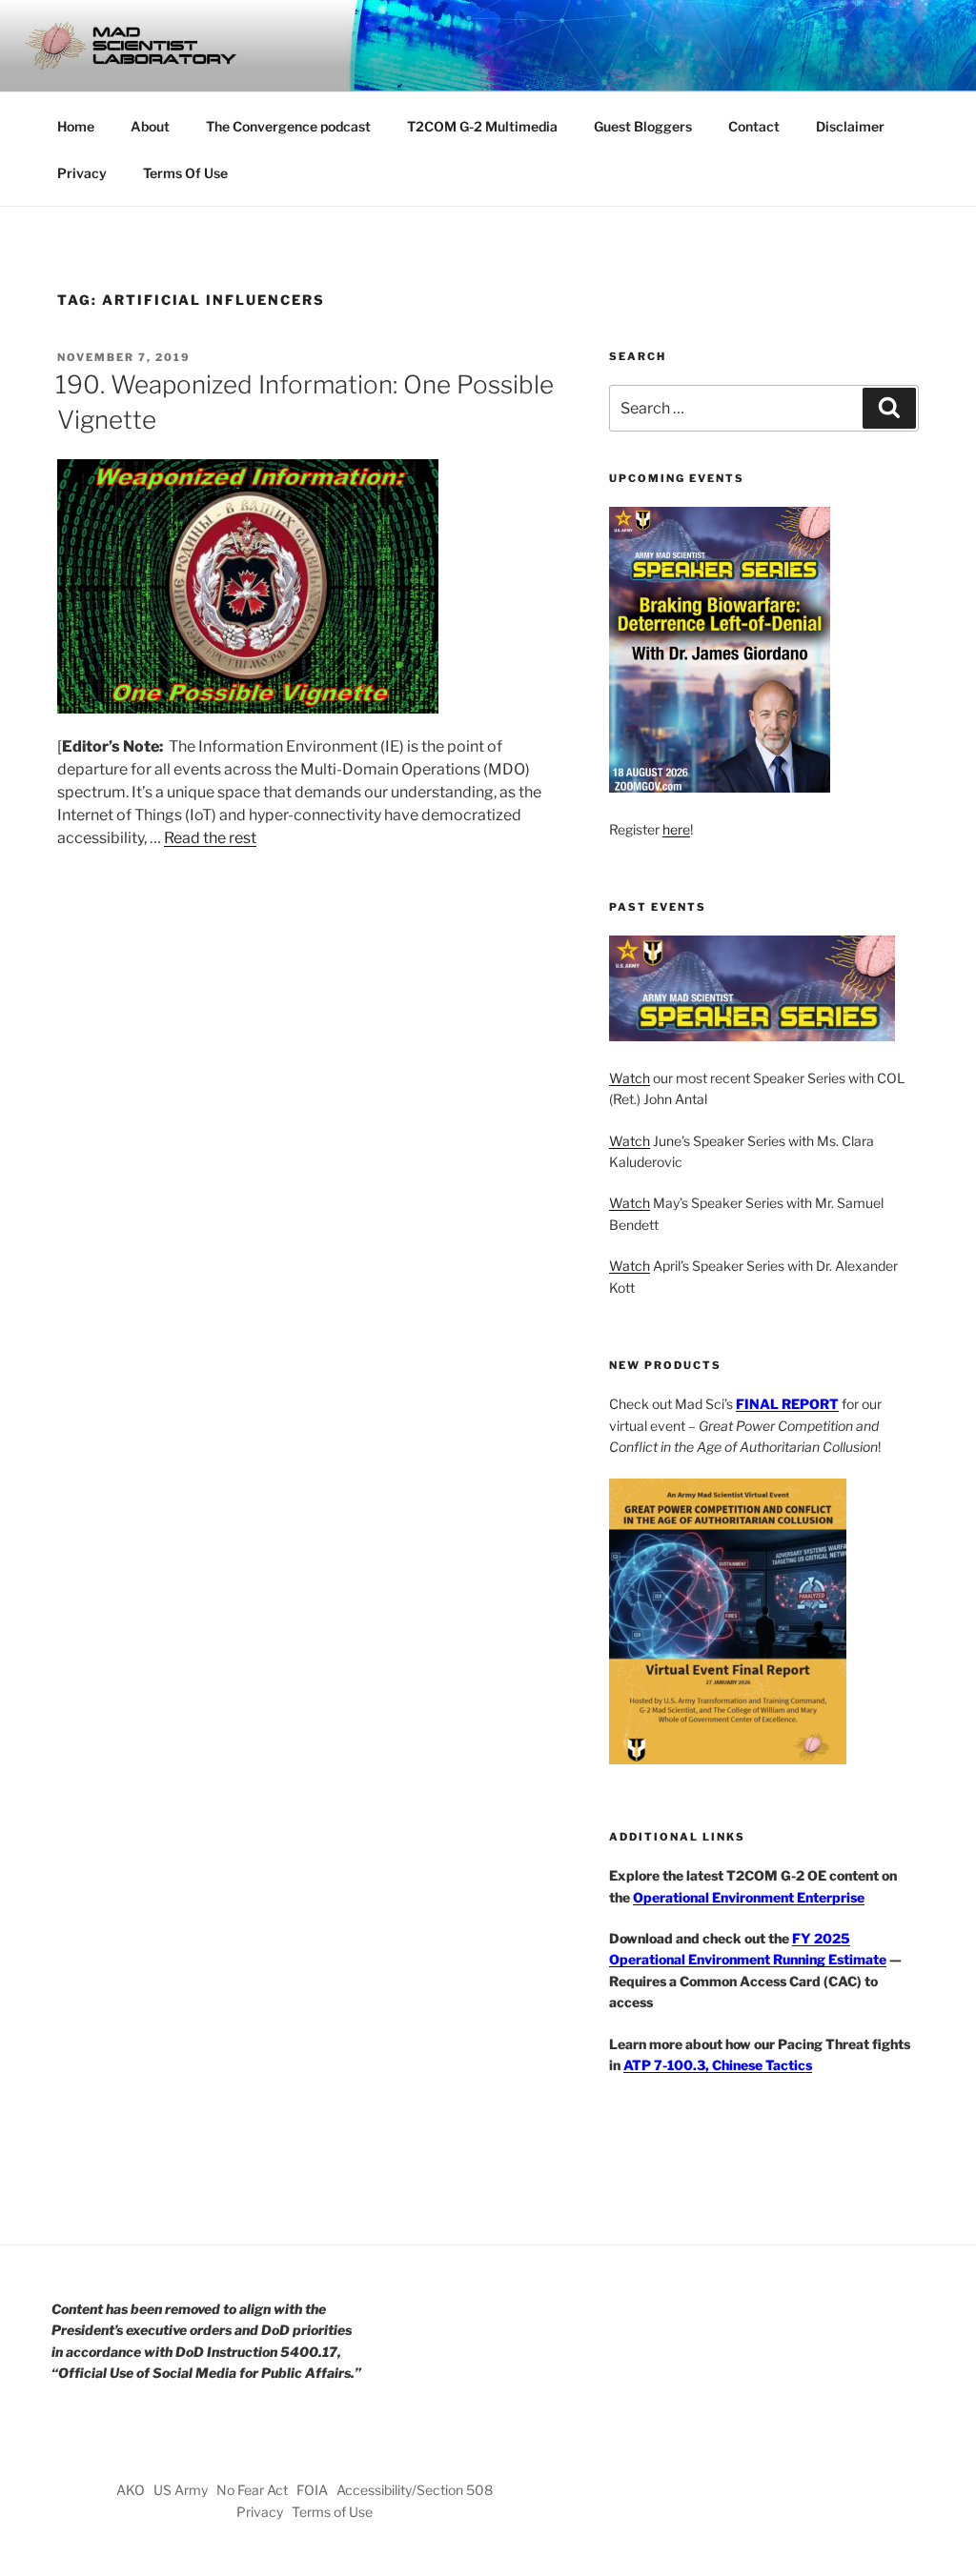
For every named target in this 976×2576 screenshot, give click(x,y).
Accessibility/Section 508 (415, 2490)
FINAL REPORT (787, 1404)
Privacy (82, 173)
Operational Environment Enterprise (749, 1897)
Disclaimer (850, 126)
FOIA (312, 2490)
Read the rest (210, 838)
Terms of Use (332, 2512)
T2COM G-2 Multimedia (482, 126)
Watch (630, 1078)
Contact (754, 126)
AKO (131, 2490)
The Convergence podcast (288, 126)
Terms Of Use (185, 173)
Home (76, 126)
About (150, 126)
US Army (181, 2490)
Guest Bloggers (643, 126)
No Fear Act (252, 2490)
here (676, 829)
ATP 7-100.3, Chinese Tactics (718, 2065)
